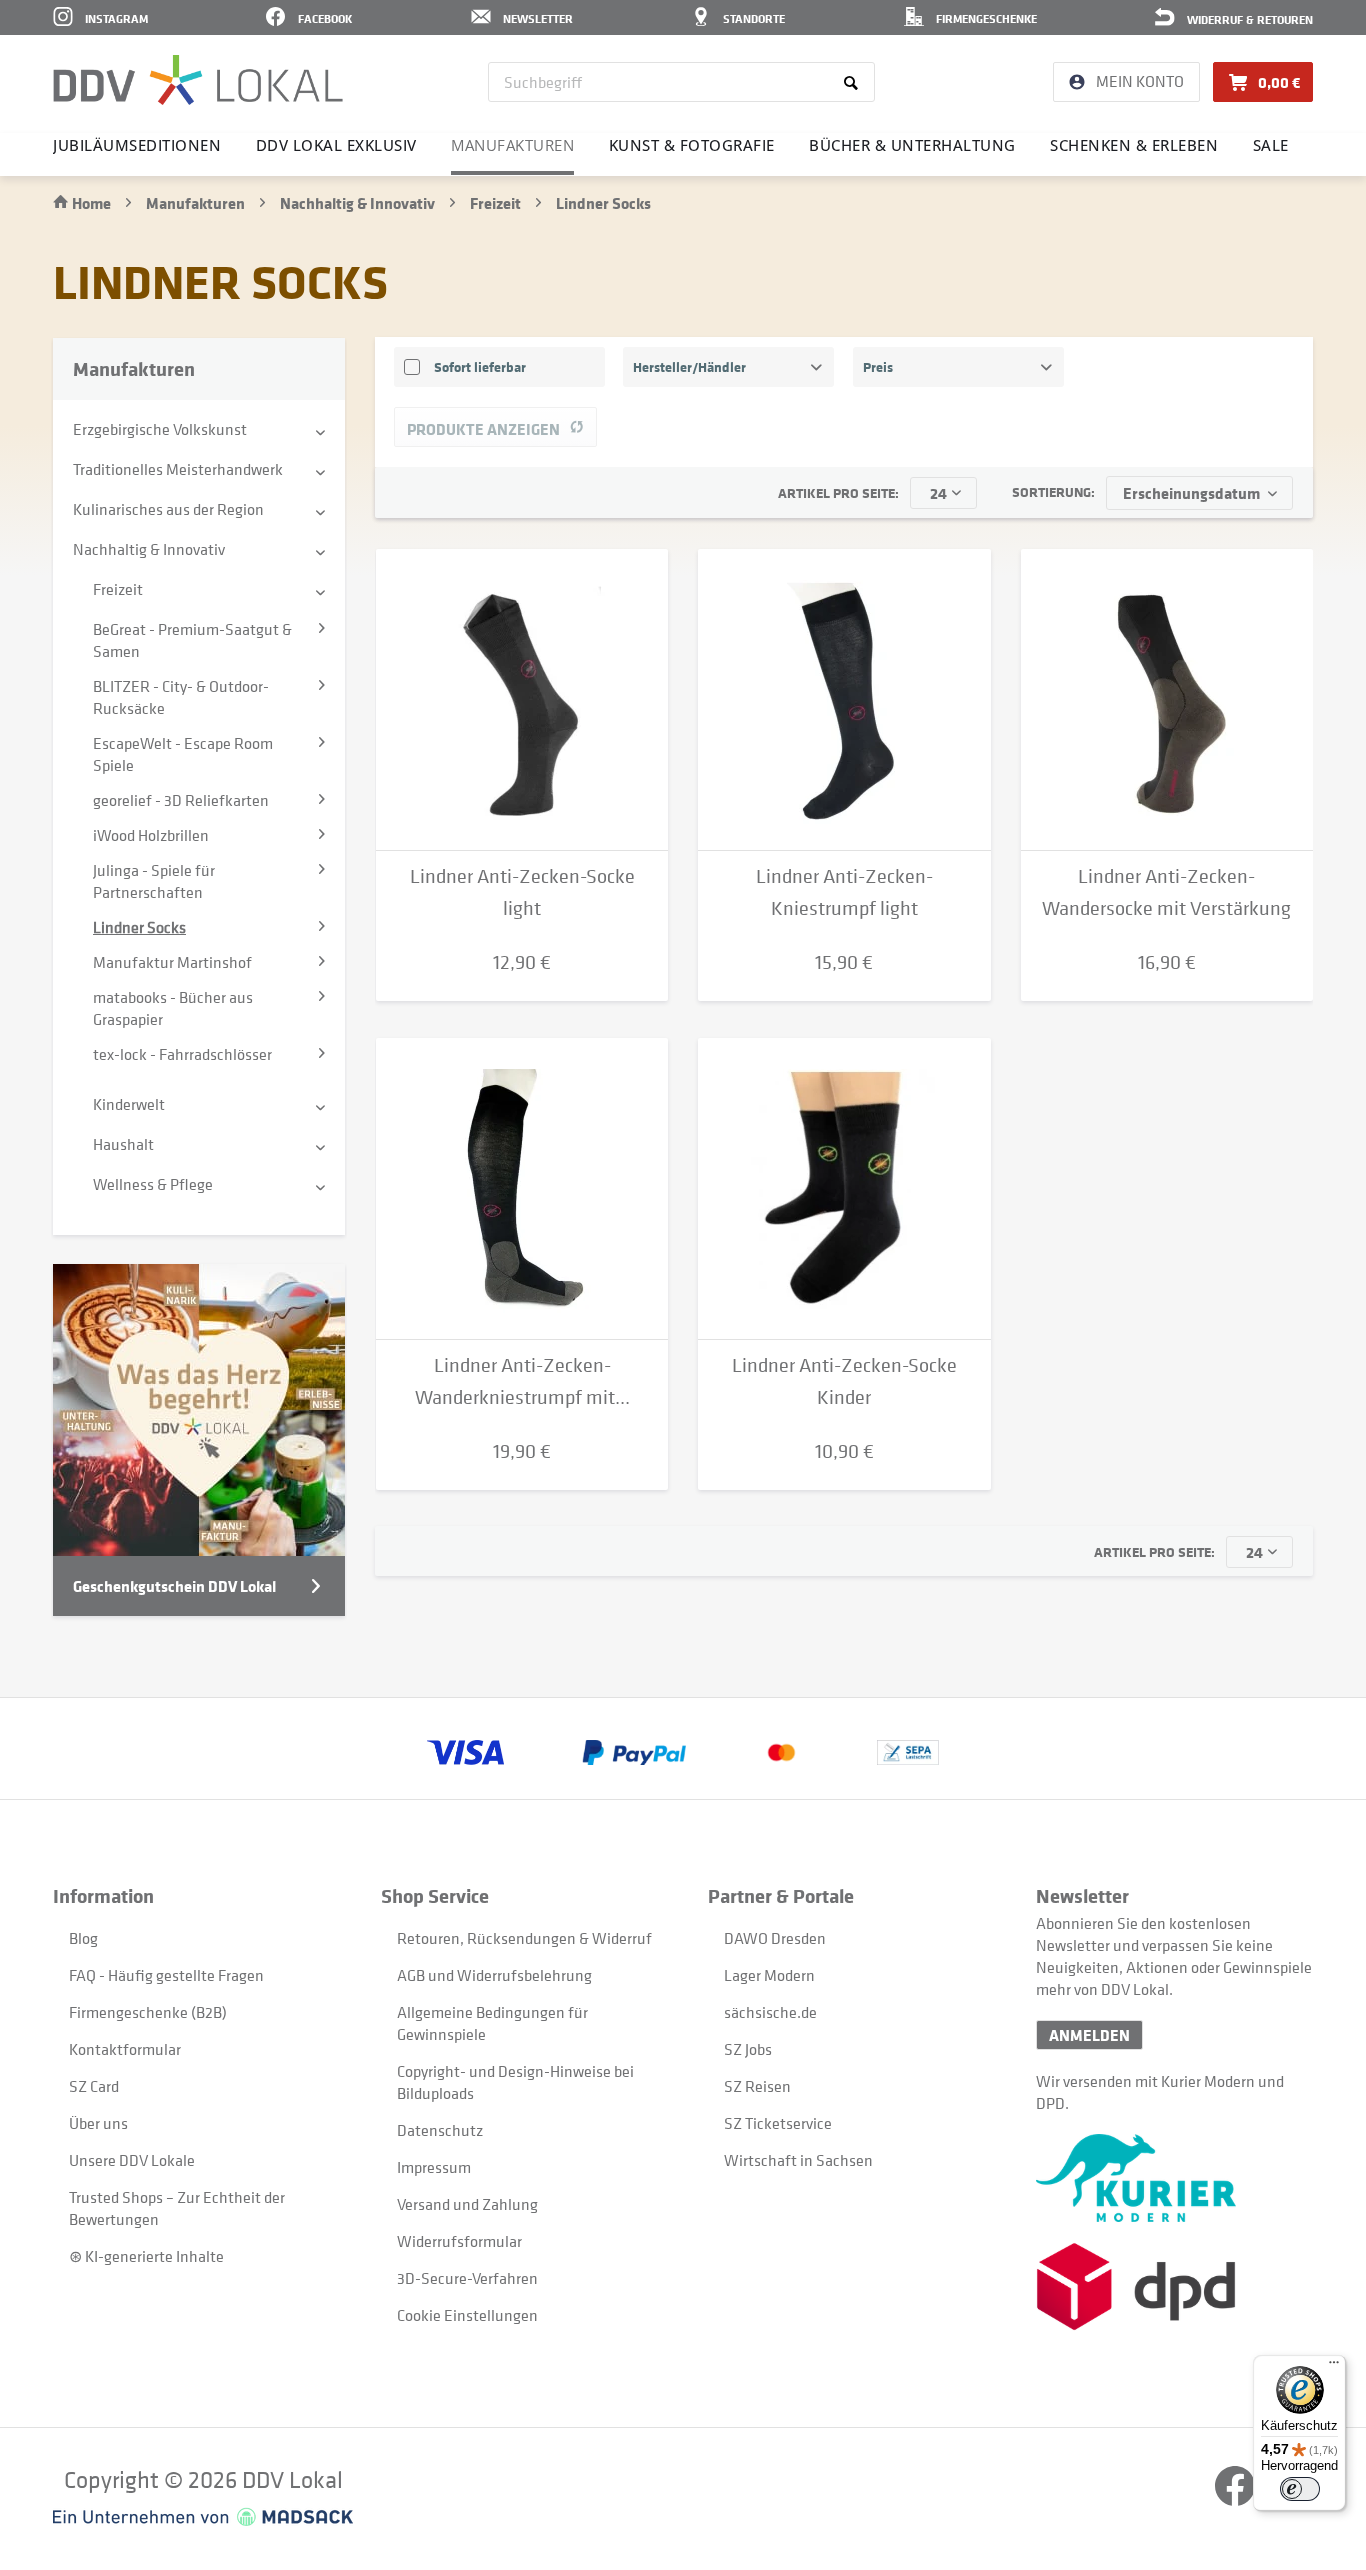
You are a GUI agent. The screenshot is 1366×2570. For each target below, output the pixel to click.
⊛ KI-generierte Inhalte (146, 2256)
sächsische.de (770, 2012)
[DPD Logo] (1174, 2286)
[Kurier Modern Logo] (1174, 2178)
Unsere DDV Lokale (132, 2160)
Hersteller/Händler (689, 366)
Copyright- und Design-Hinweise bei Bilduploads (515, 2082)
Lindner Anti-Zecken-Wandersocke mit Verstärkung (1166, 892)
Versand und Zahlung (467, 2204)
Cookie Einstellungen (467, 2315)
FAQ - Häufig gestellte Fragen (166, 1975)
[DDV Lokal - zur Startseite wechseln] (198, 80)
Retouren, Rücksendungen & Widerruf (524, 1938)
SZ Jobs (748, 2049)
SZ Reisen (757, 2086)
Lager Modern (769, 1975)
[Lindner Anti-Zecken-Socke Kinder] (844, 1189)
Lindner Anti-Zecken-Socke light (522, 892)
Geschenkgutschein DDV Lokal (174, 1586)
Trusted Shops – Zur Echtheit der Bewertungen (177, 2208)
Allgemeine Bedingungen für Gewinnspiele (492, 2023)
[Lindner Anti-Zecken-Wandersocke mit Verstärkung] (1167, 700)
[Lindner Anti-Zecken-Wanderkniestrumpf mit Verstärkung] (522, 1189)
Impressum (434, 2167)
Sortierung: (1053, 492)
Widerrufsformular (459, 2241)
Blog (83, 1938)
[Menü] (1334, 2367)
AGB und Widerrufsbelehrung (494, 1975)
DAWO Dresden (775, 1938)
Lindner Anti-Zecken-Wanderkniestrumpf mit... (522, 1381)
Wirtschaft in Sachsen (798, 2160)
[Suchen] (854, 82)
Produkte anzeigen (483, 429)
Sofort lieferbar (480, 366)
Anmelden (1089, 2035)
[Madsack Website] (203, 2517)
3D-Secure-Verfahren (467, 2278)
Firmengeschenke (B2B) (148, 2012)
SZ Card (94, 2086)
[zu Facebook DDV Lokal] (1236, 2500)
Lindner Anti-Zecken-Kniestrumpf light (844, 892)
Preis (878, 366)
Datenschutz (440, 2130)
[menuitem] (681, 82)
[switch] (1300, 2489)
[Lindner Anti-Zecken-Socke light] (522, 700)
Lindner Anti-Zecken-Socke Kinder (844, 1381)
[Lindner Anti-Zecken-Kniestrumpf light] (844, 700)
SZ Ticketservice (778, 2123)
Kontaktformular (125, 2049)
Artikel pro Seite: (838, 493)
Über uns (98, 2123)
